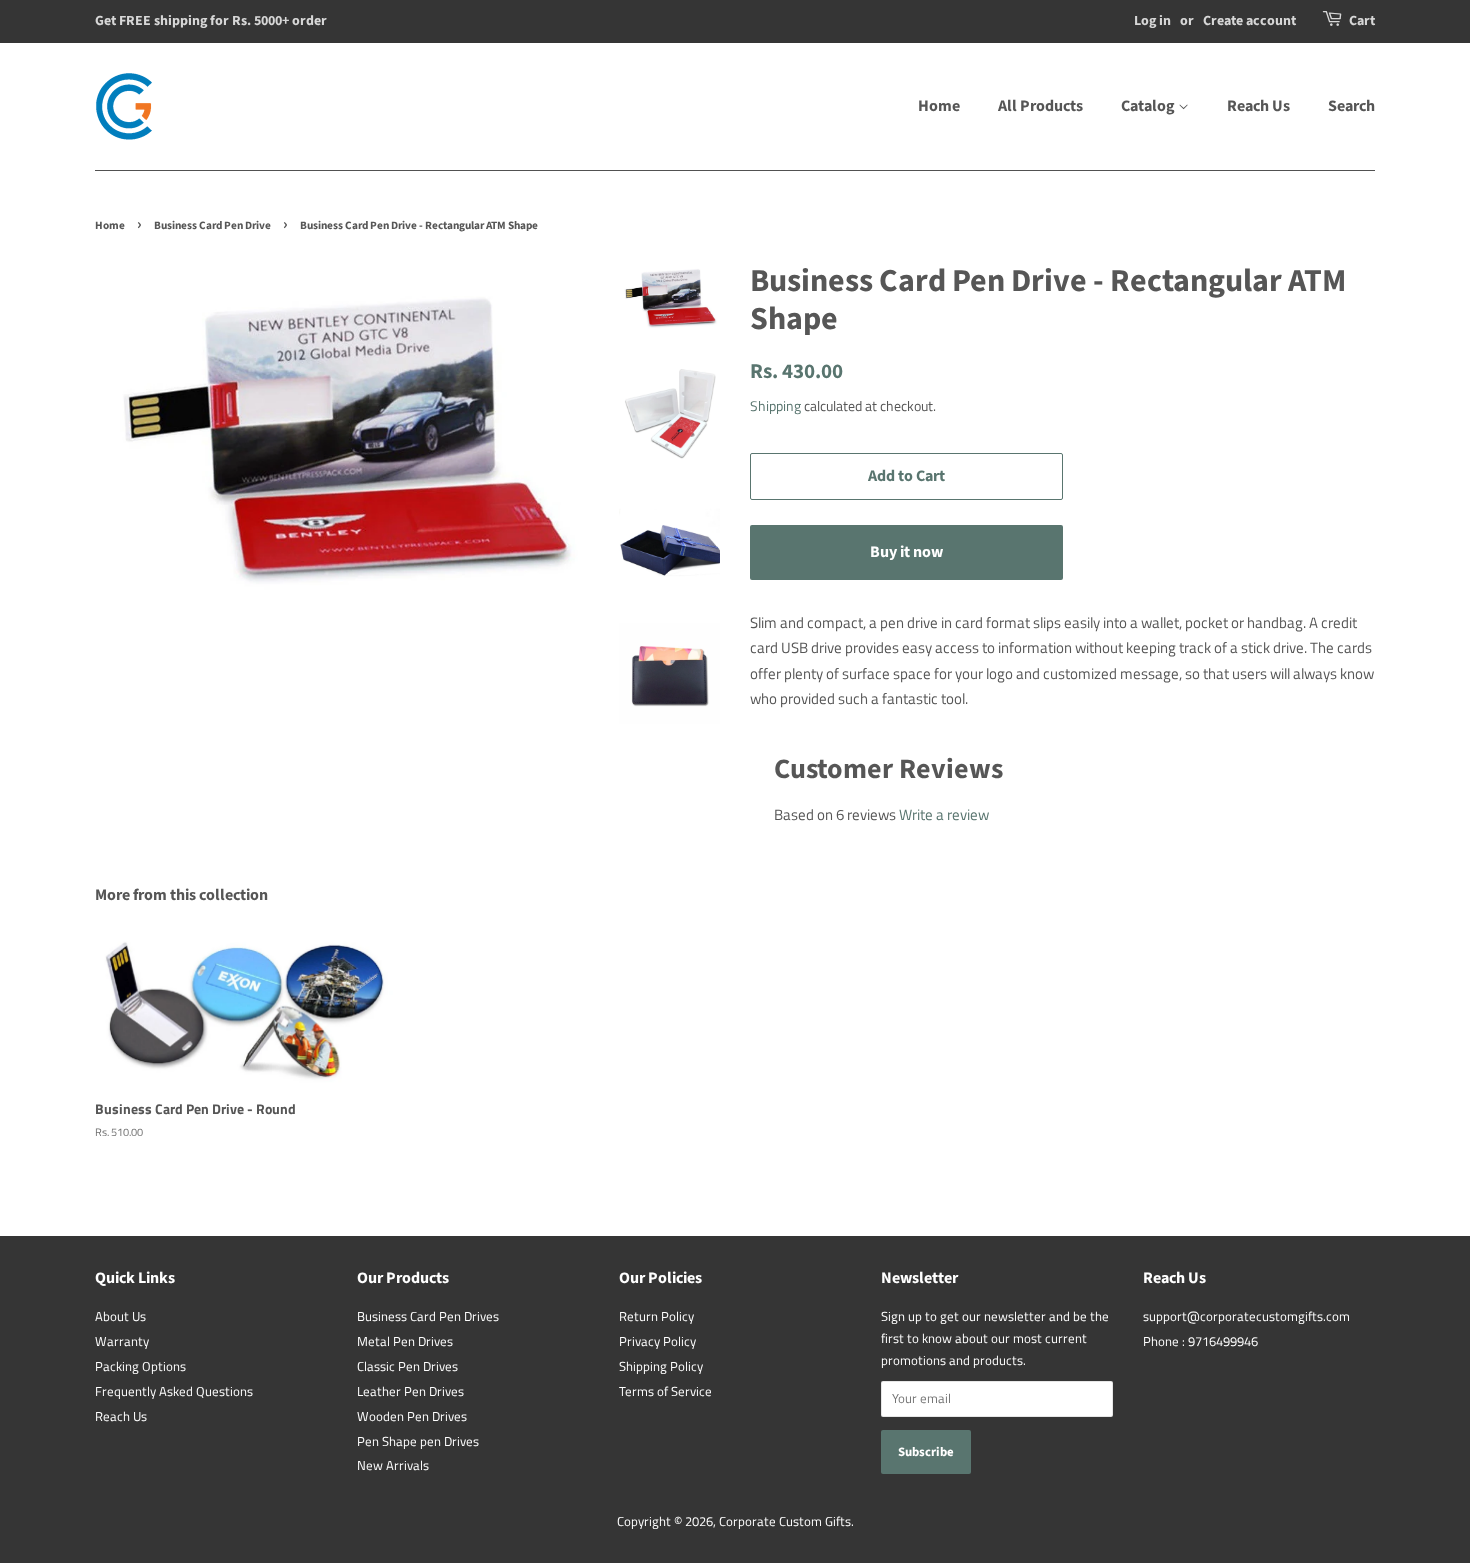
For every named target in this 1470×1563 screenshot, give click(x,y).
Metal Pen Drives (405, 1341)
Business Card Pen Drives (428, 1316)
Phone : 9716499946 (1200, 1341)
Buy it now (906, 552)
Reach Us (1258, 106)
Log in (1152, 21)
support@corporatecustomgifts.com (1246, 1316)
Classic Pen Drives (407, 1366)
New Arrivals (393, 1465)
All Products (1040, 106)
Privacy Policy (657, 1341)
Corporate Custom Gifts (785, 1521)
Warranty (122, 1341)
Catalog (1149, 106)
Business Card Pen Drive (212, 225)
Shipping (775, 405)
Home (939, 106)
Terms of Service (665, 1391)
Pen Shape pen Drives (418, 1441)
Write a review (944, 814)
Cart (1362, 21)
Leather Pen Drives (410, 1391)
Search (1351, 106)
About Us (120, 1316)
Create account (1249, 21)
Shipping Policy (661, 1366)
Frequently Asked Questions (174, 1391)
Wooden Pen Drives (412, 1416)
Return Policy (656, 1316)
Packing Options (140, 1366)
